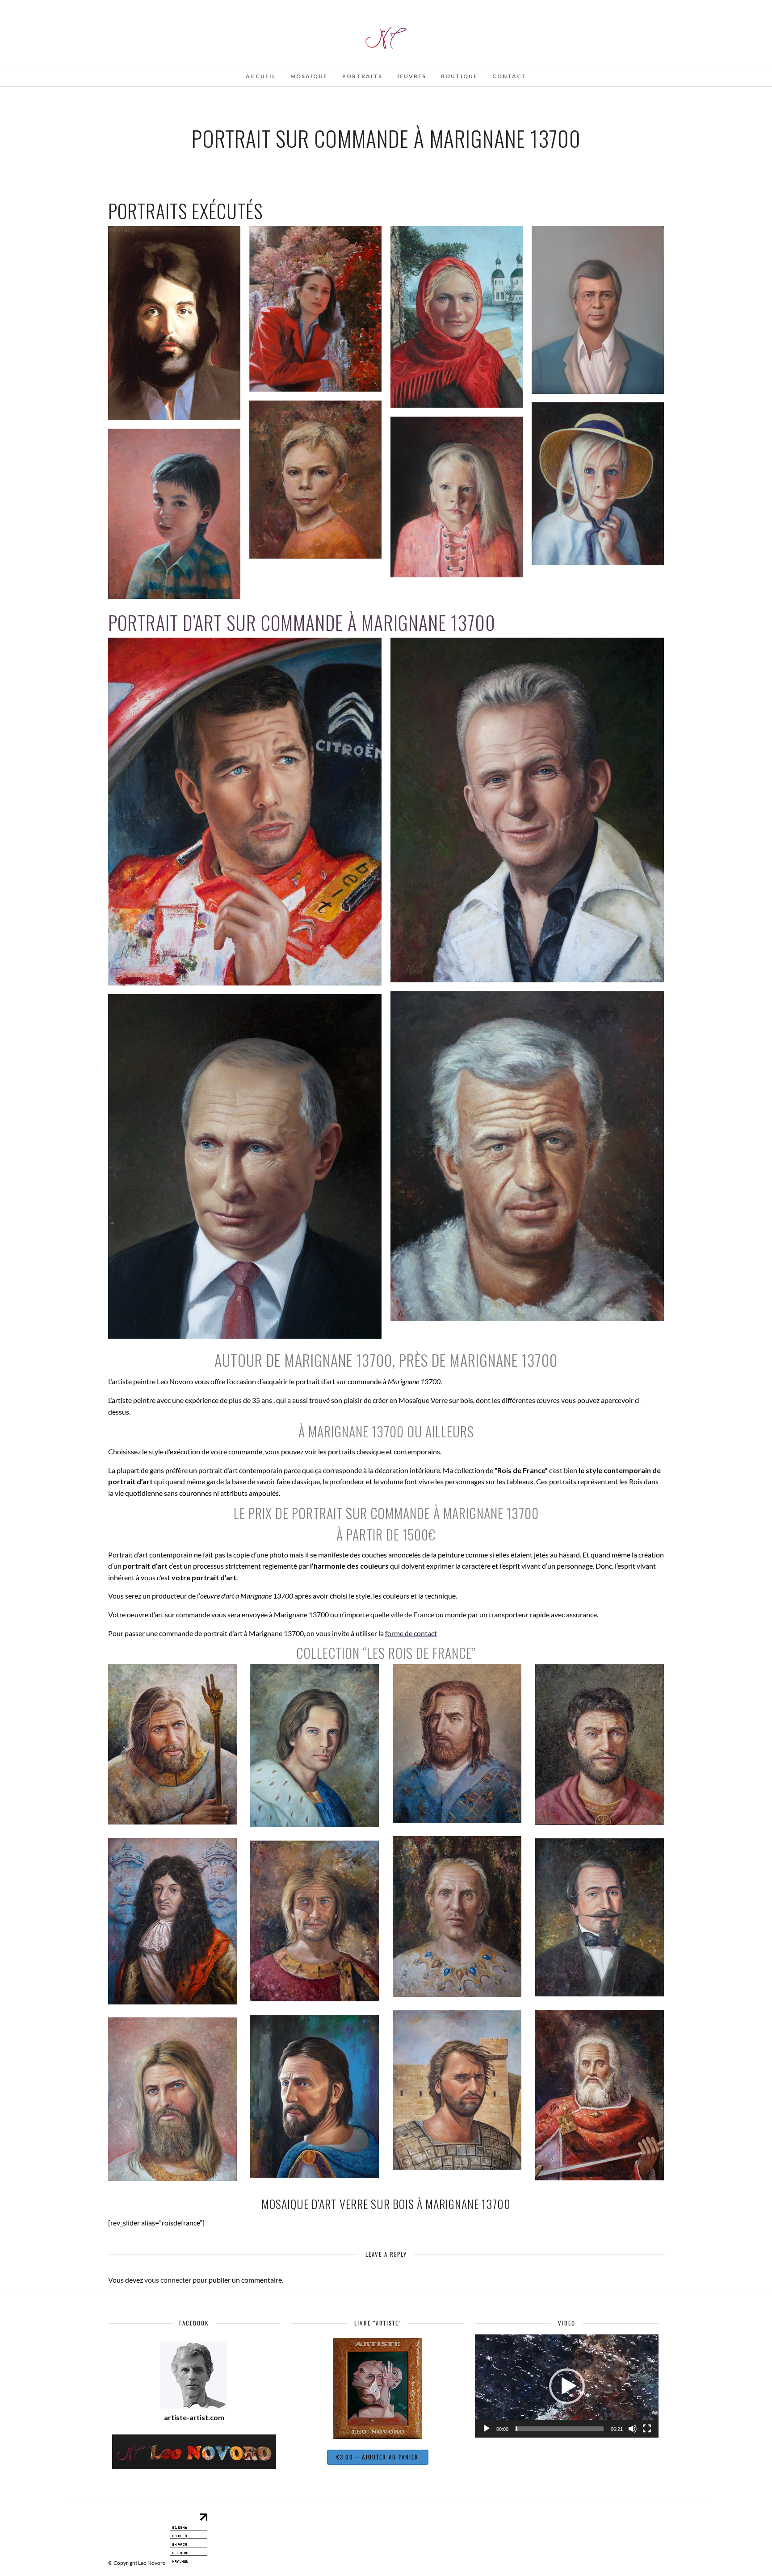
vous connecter (168, 2280)
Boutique (459, 76)
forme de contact (411, 1633)
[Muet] (633, 2429)
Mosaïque (309, 76)
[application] (567, 2386)
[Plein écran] (647, 2429)
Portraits (362, 76)
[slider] (560, 2429)
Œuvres (412, 76)
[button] (567, 2386)
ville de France (412, 1614)
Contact (510, 76)
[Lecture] (487, 2429)
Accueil (261, 76)
